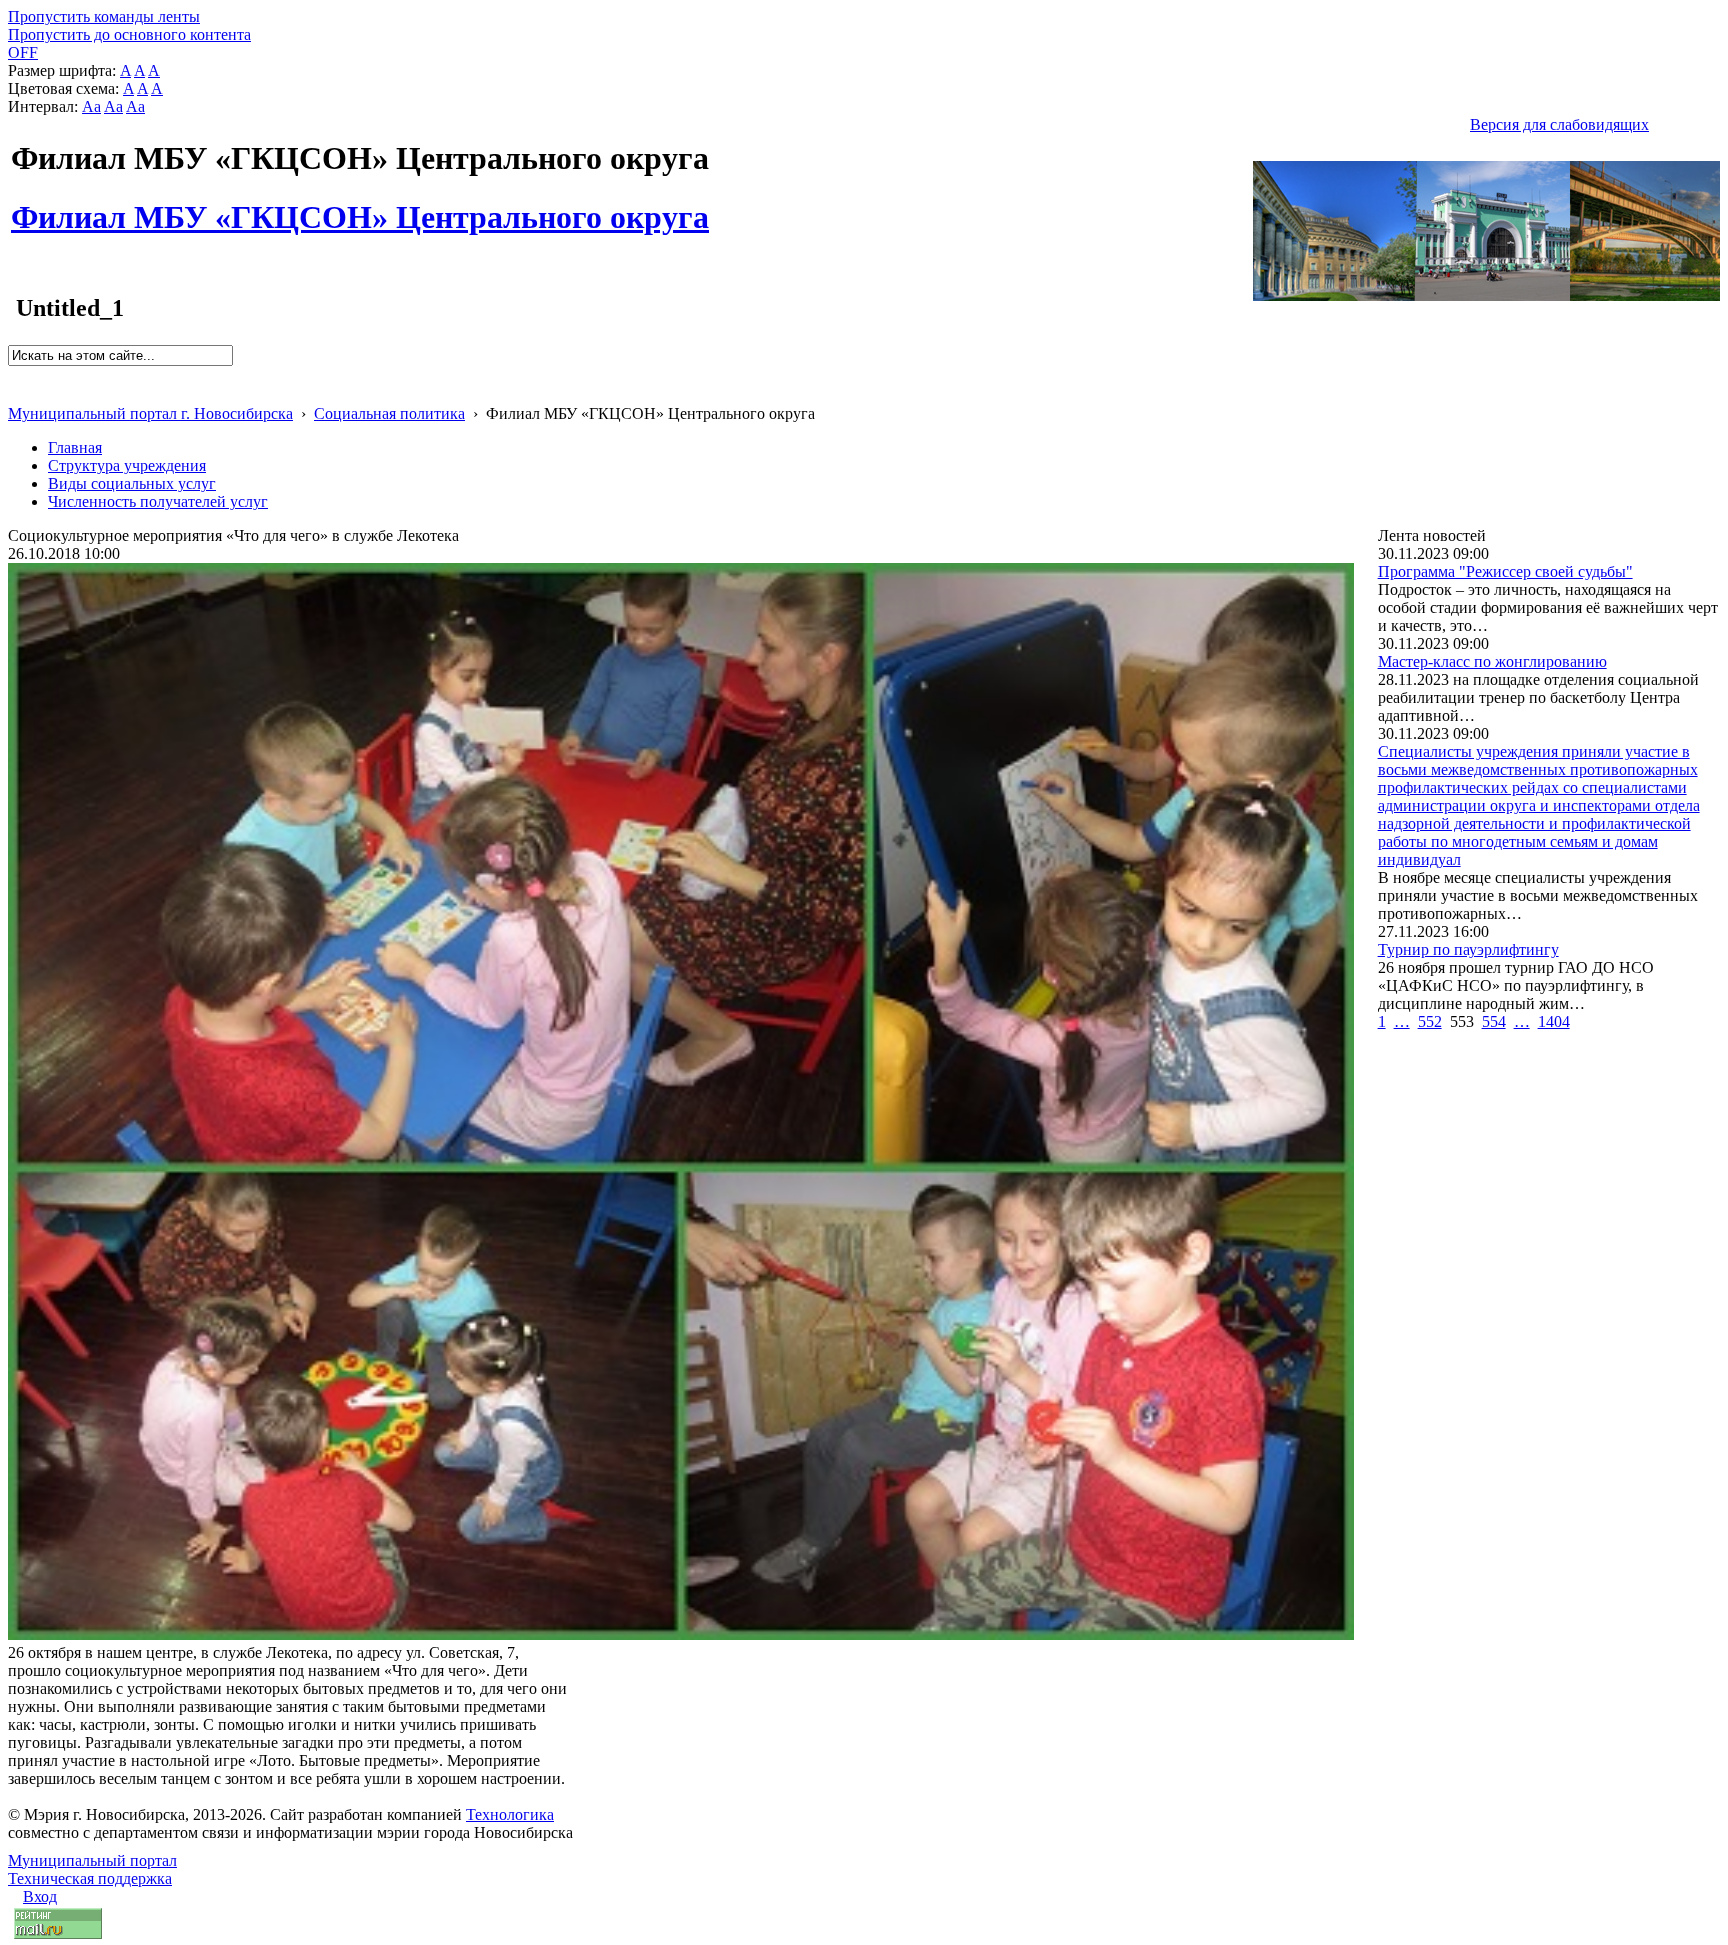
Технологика (510, 1814)
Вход (40, 1896)
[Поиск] (14, 374)
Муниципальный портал (92, 1860)
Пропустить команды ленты (104, 16)
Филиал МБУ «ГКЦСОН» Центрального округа (360, 206)
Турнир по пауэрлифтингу (1468, 949)
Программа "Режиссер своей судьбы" (1505, 571)
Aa (91, 106)
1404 (1554, 1021)
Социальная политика (389, 413)
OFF (23, 52)
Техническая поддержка (90, 1878)
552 (1430, 1021)
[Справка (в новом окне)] (16, 392)
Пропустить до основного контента (129, 34)
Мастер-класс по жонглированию (1492, 661)
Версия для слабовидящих (1559, 124)
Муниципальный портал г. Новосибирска (150, 413)
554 (1494, 1021)
